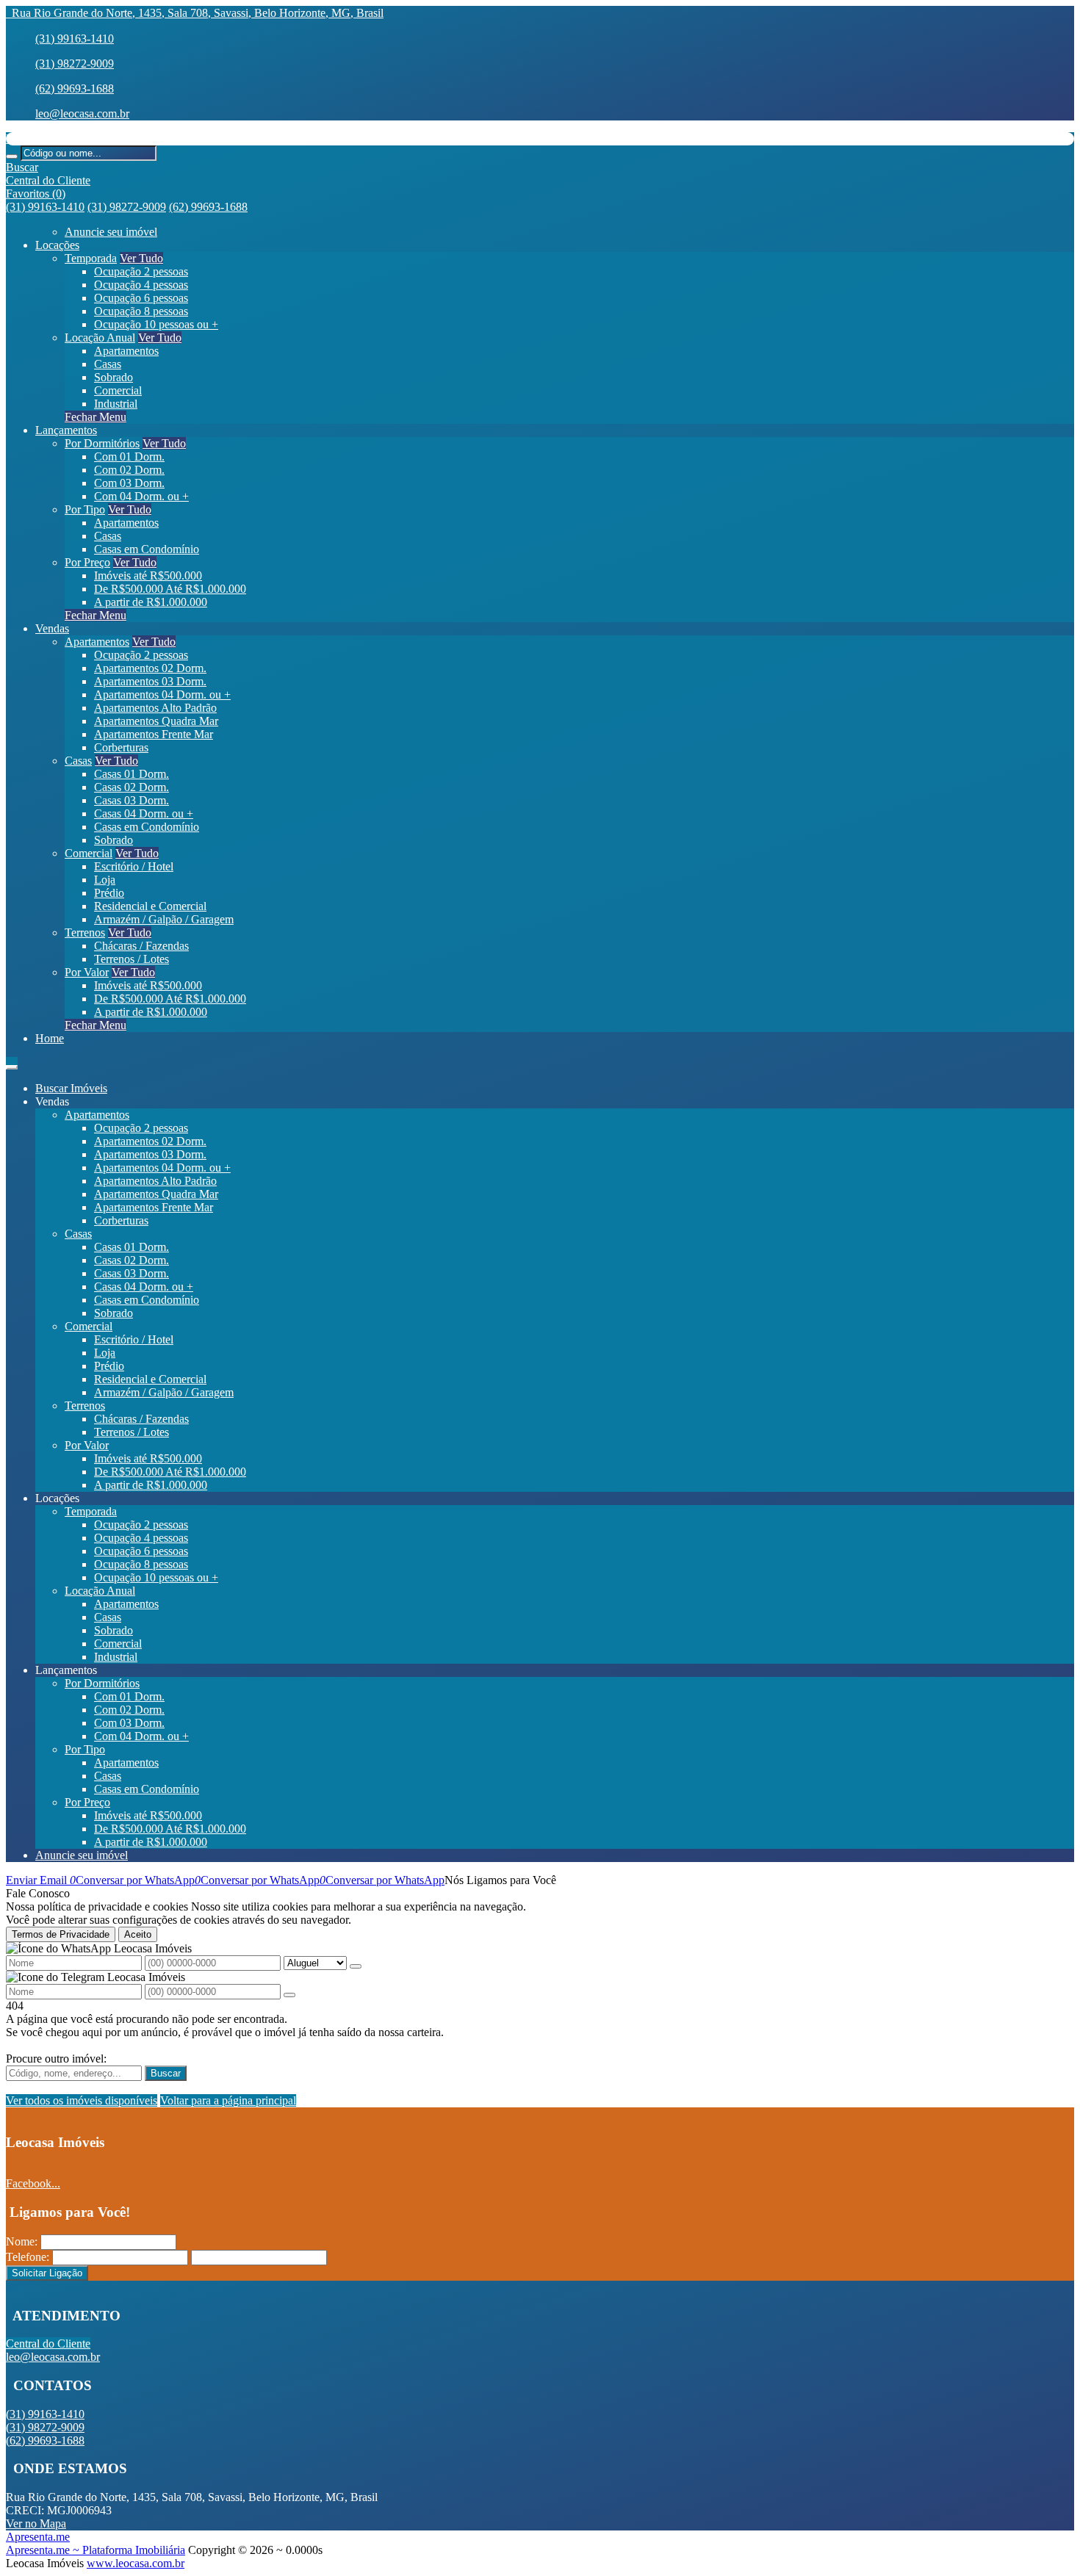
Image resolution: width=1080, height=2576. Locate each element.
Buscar (166, 2073)
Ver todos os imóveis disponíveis (82, 2100)
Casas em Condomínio (147, 549)
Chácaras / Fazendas (141, 946)
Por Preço (87, 562)
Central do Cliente (48, 2344)
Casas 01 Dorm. (132, 774)
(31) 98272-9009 (75, 64)
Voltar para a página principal (228, 2100)
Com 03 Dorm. (129, 483)
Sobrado (114, 377)
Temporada (91, 258)
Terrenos (85, 932)
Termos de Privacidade (61, 1934)
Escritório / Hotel (134, 866)
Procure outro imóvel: (56, 2059)
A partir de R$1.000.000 (151, 602)
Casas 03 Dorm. (132, 800)
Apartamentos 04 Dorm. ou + (162, 694)
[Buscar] (12, 156)
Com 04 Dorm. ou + (141, 496)
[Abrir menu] (12, 1063)
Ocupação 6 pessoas (141, 298)
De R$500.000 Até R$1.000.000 (170, 589)
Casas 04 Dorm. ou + (144, 813)
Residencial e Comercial (150, 906)
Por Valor (87, 972)
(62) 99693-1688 (75, 89)
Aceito (138, 1934)
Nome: (22, 2241)
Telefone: (28, 2257)
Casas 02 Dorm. (132, 787)
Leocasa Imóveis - (48, 138)
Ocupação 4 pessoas (141, 285)
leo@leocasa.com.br (82, 113)
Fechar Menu (96, 417)
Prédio (109, 893)
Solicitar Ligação (47, 2273)
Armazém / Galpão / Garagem (164, 919)
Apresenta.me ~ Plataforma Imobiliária (96, 2550)
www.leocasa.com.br (136, 2563)
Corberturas (121, 747)
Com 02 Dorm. (129, 470)
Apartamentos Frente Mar (154, 734)
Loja (105, 880)
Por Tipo (85, 509)
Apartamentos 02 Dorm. (150, 668)
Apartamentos (126, 351)
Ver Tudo (141, 258)
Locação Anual (100, 338)
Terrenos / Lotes (132, 959)
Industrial (116, 404)
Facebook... (33, 2183)
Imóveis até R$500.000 (148, 576)
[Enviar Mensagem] (289, 1995)
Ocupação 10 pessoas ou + (156, 324)
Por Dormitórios (102, 443)
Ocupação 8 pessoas (141, 311)
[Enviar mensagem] (356, 1966)
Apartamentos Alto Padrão (155, 708)
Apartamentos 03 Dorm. (150, 681)
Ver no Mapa (36, 2523)
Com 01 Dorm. (129, 457)
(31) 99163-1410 (75, 39)
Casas (108, 364)
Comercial (118, 390)
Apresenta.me (38, 2537)
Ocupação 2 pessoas (141, 271)
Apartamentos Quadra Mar (156, 721)
